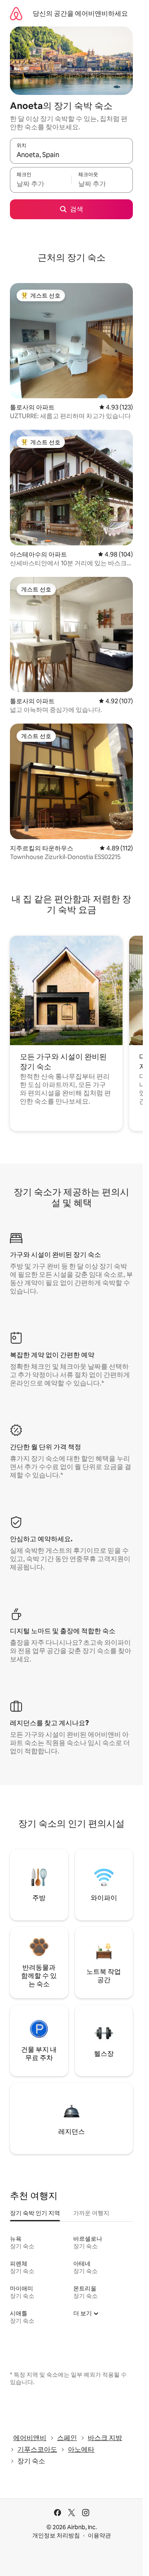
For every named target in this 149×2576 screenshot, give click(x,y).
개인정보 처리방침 (56, 2535)
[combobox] (71, 155)
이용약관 (99, 2535)
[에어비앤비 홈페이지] (16, 13)
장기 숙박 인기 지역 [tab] (35, 2213)
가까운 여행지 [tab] (91, 2213)
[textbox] (41, 184)
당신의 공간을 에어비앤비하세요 (80, 13)
